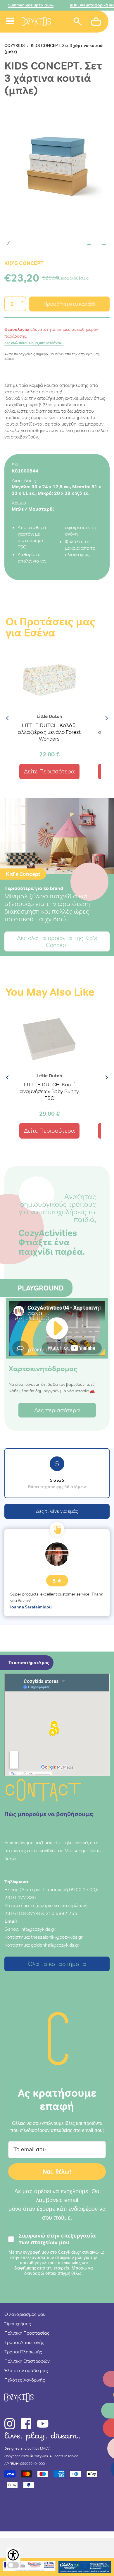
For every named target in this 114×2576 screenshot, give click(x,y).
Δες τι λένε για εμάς (57, 1511)
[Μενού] (10, 14)
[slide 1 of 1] (57, 165)
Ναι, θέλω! (57, 2172)
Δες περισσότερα (57, 1410)
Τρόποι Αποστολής (24, 2342)
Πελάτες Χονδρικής (25, 2380)
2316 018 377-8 (22, 1913)
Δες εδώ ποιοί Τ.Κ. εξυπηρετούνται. (34, 343)
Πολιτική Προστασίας (27, 2333)
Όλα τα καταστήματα (57, 1964)
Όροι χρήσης (18, 2323)
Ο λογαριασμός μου (25, 2314)
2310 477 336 (20, 1897)
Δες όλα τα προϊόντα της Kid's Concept (57, 941)
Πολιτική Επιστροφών (27, 2361)
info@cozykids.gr (38, 1929)
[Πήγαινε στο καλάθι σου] (97, 23)
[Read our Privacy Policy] (102, 2252)
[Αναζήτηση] (78, 22)
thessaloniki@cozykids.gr (57, 1937)
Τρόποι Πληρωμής (23, 2352)
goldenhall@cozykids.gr (55, 1945)
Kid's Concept (24, 263)
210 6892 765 (61, 1913)
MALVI (45, 2448)
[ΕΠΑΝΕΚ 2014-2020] (29, 2567)
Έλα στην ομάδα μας (26, 2370)
